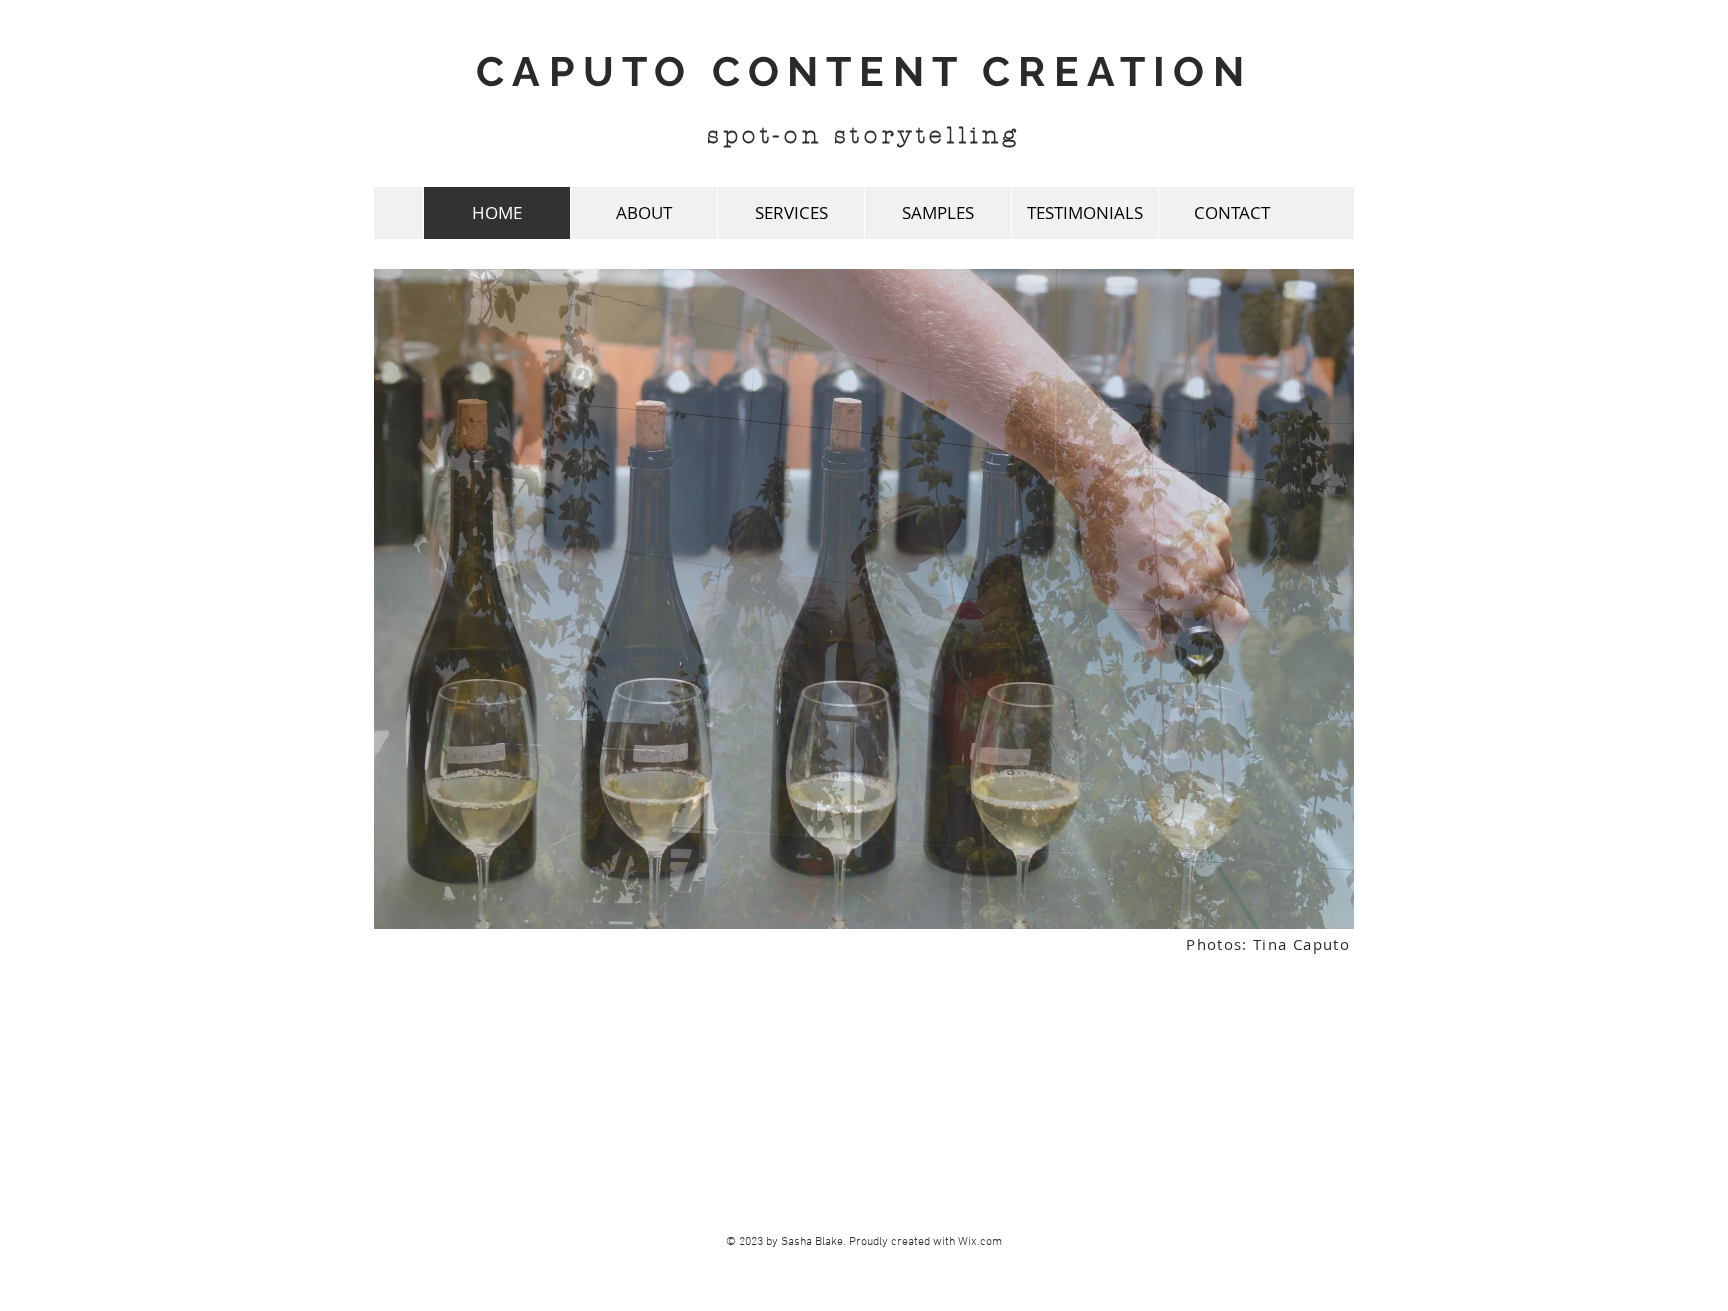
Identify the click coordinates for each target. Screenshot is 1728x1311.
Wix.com (980, 1242)
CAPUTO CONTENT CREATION (864, 71)
